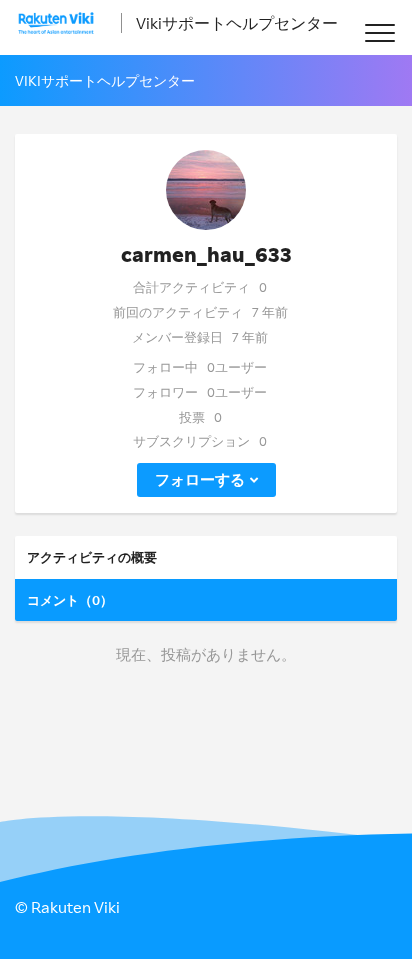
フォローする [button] (200, 479)
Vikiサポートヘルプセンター (237, 23)
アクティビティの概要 (92, 557)
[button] (379, 32)
